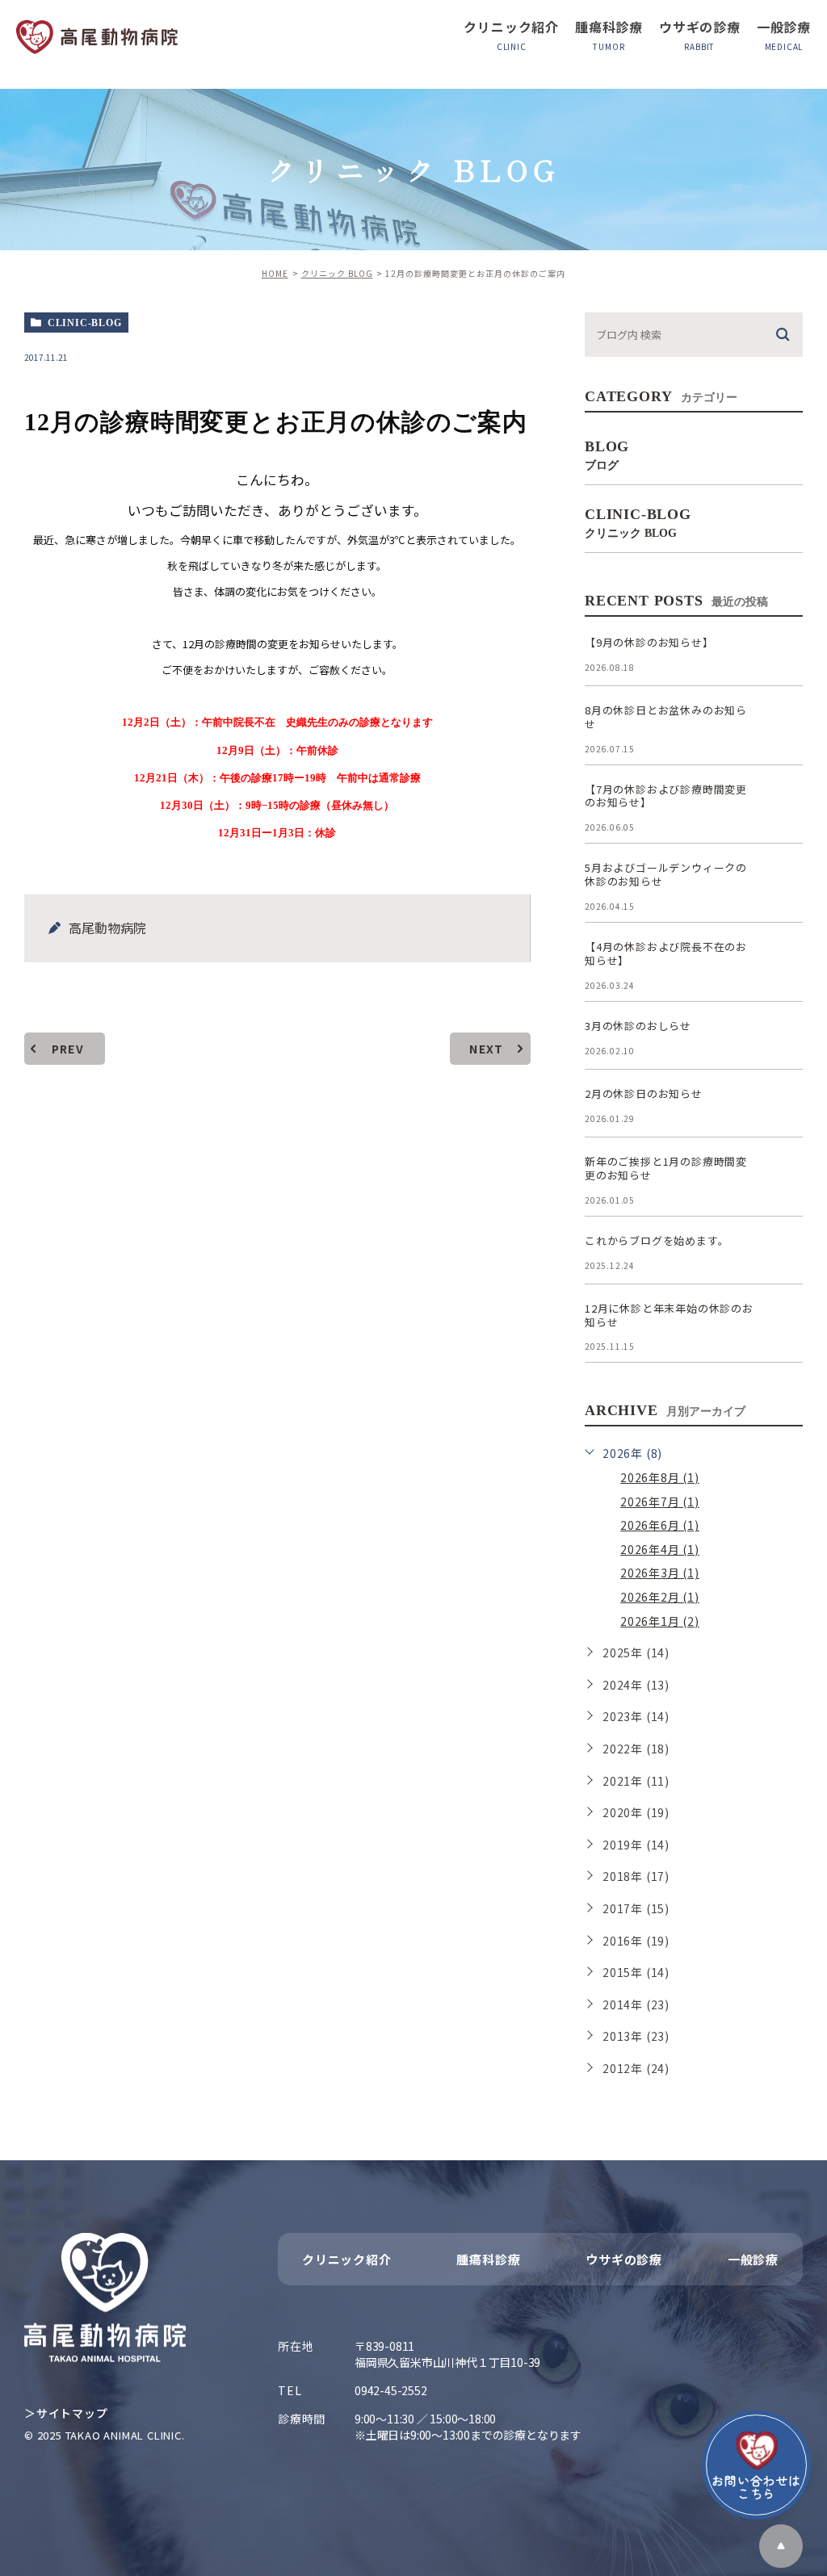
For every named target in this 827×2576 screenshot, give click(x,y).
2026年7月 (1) (660, 1502)
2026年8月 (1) (660, 1477)
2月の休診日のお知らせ (644, 1093)
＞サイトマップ (66, 2413)
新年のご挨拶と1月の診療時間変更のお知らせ (666, 1168)
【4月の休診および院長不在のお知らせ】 (666, 953)
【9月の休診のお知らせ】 (649, 642)
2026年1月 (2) (660, 1621)
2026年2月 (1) (660, 1597)
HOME (275, 273)
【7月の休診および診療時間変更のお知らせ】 (666, 796)
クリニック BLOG (337, 273)
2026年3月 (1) (660, 1573)
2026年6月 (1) (660, 1525)
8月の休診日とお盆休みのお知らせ (666, 717)
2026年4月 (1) (660, 1549)
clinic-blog (85, 323)
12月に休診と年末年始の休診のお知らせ (669, 1315)
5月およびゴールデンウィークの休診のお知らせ (666, 874)
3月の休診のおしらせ (638, 1026)
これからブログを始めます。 (657, 1240)
